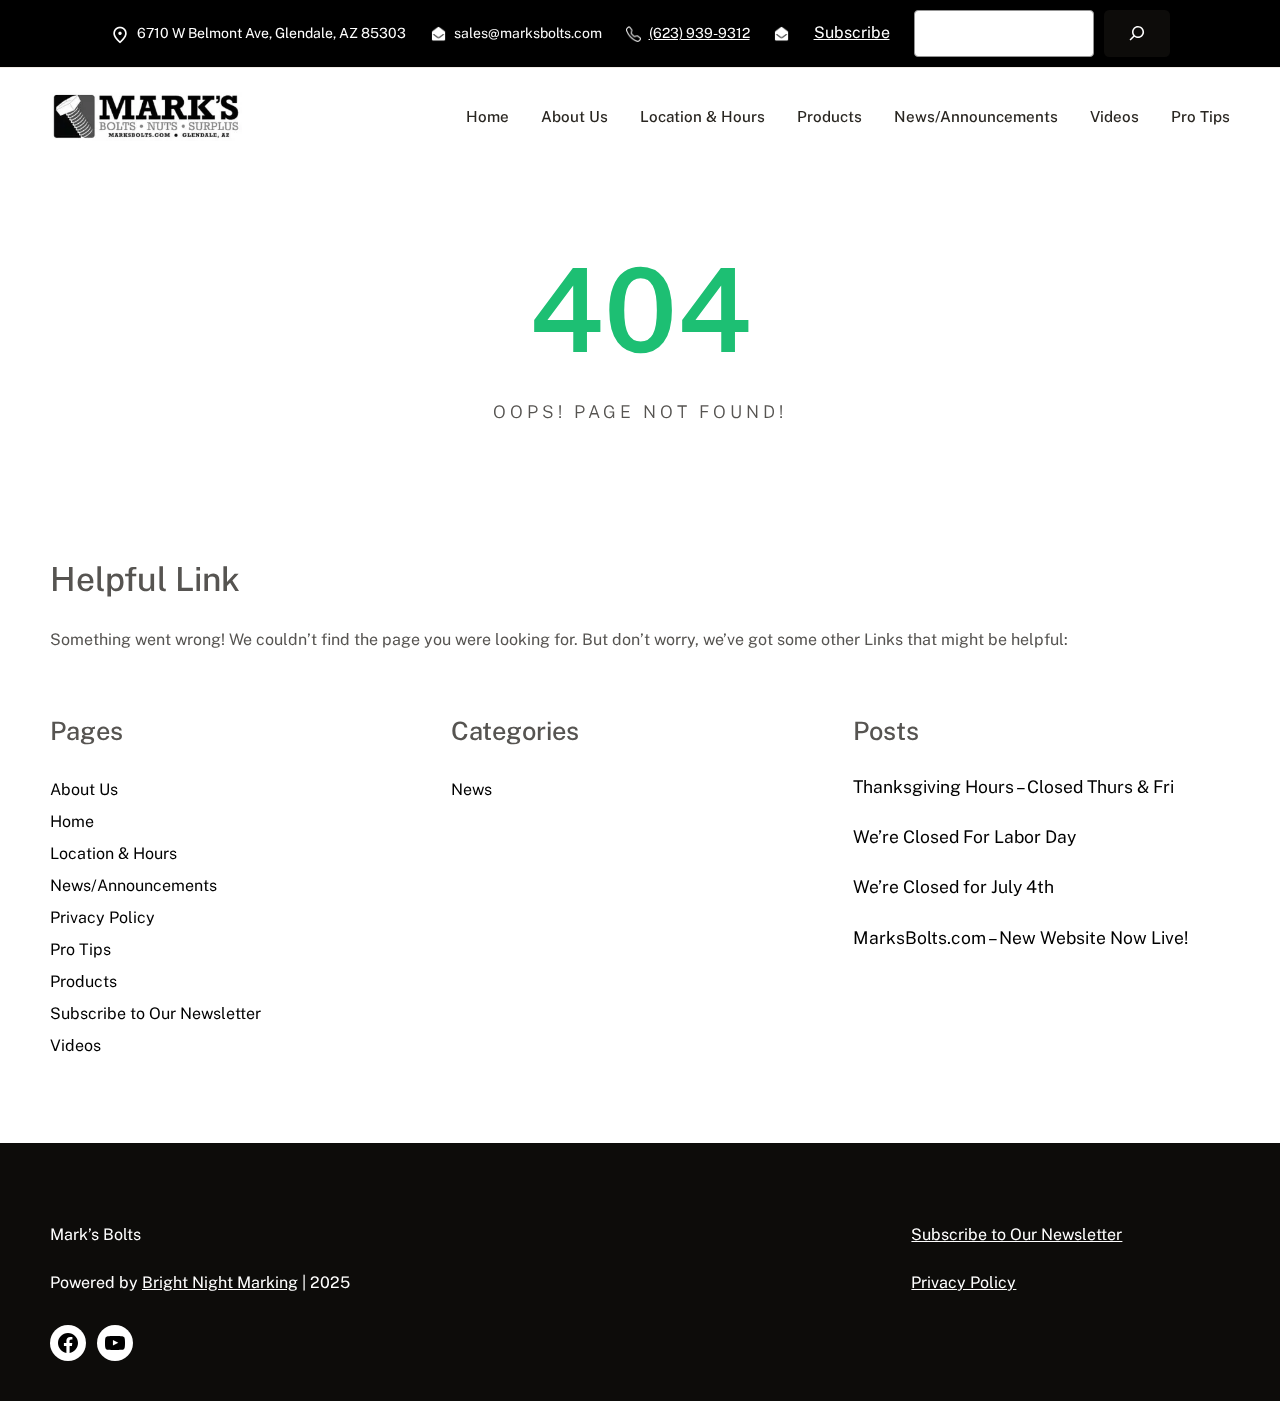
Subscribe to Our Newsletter (155, 1013)
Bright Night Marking (220, 1282)
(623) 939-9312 (699, 33)
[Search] (1136, 33)
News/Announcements (133, 885)
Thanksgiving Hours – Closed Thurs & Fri (1013, 786)
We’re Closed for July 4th (953, 886)
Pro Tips (80, 949)
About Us (84, 789)
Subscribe (852, 32)
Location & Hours (113, 853)
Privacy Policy (102, 917)
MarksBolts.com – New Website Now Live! (1020, 937)
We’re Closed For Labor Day (964, 836)
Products (83, 981)
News (471, 789)
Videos (75, 1045)
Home (72, 821)
